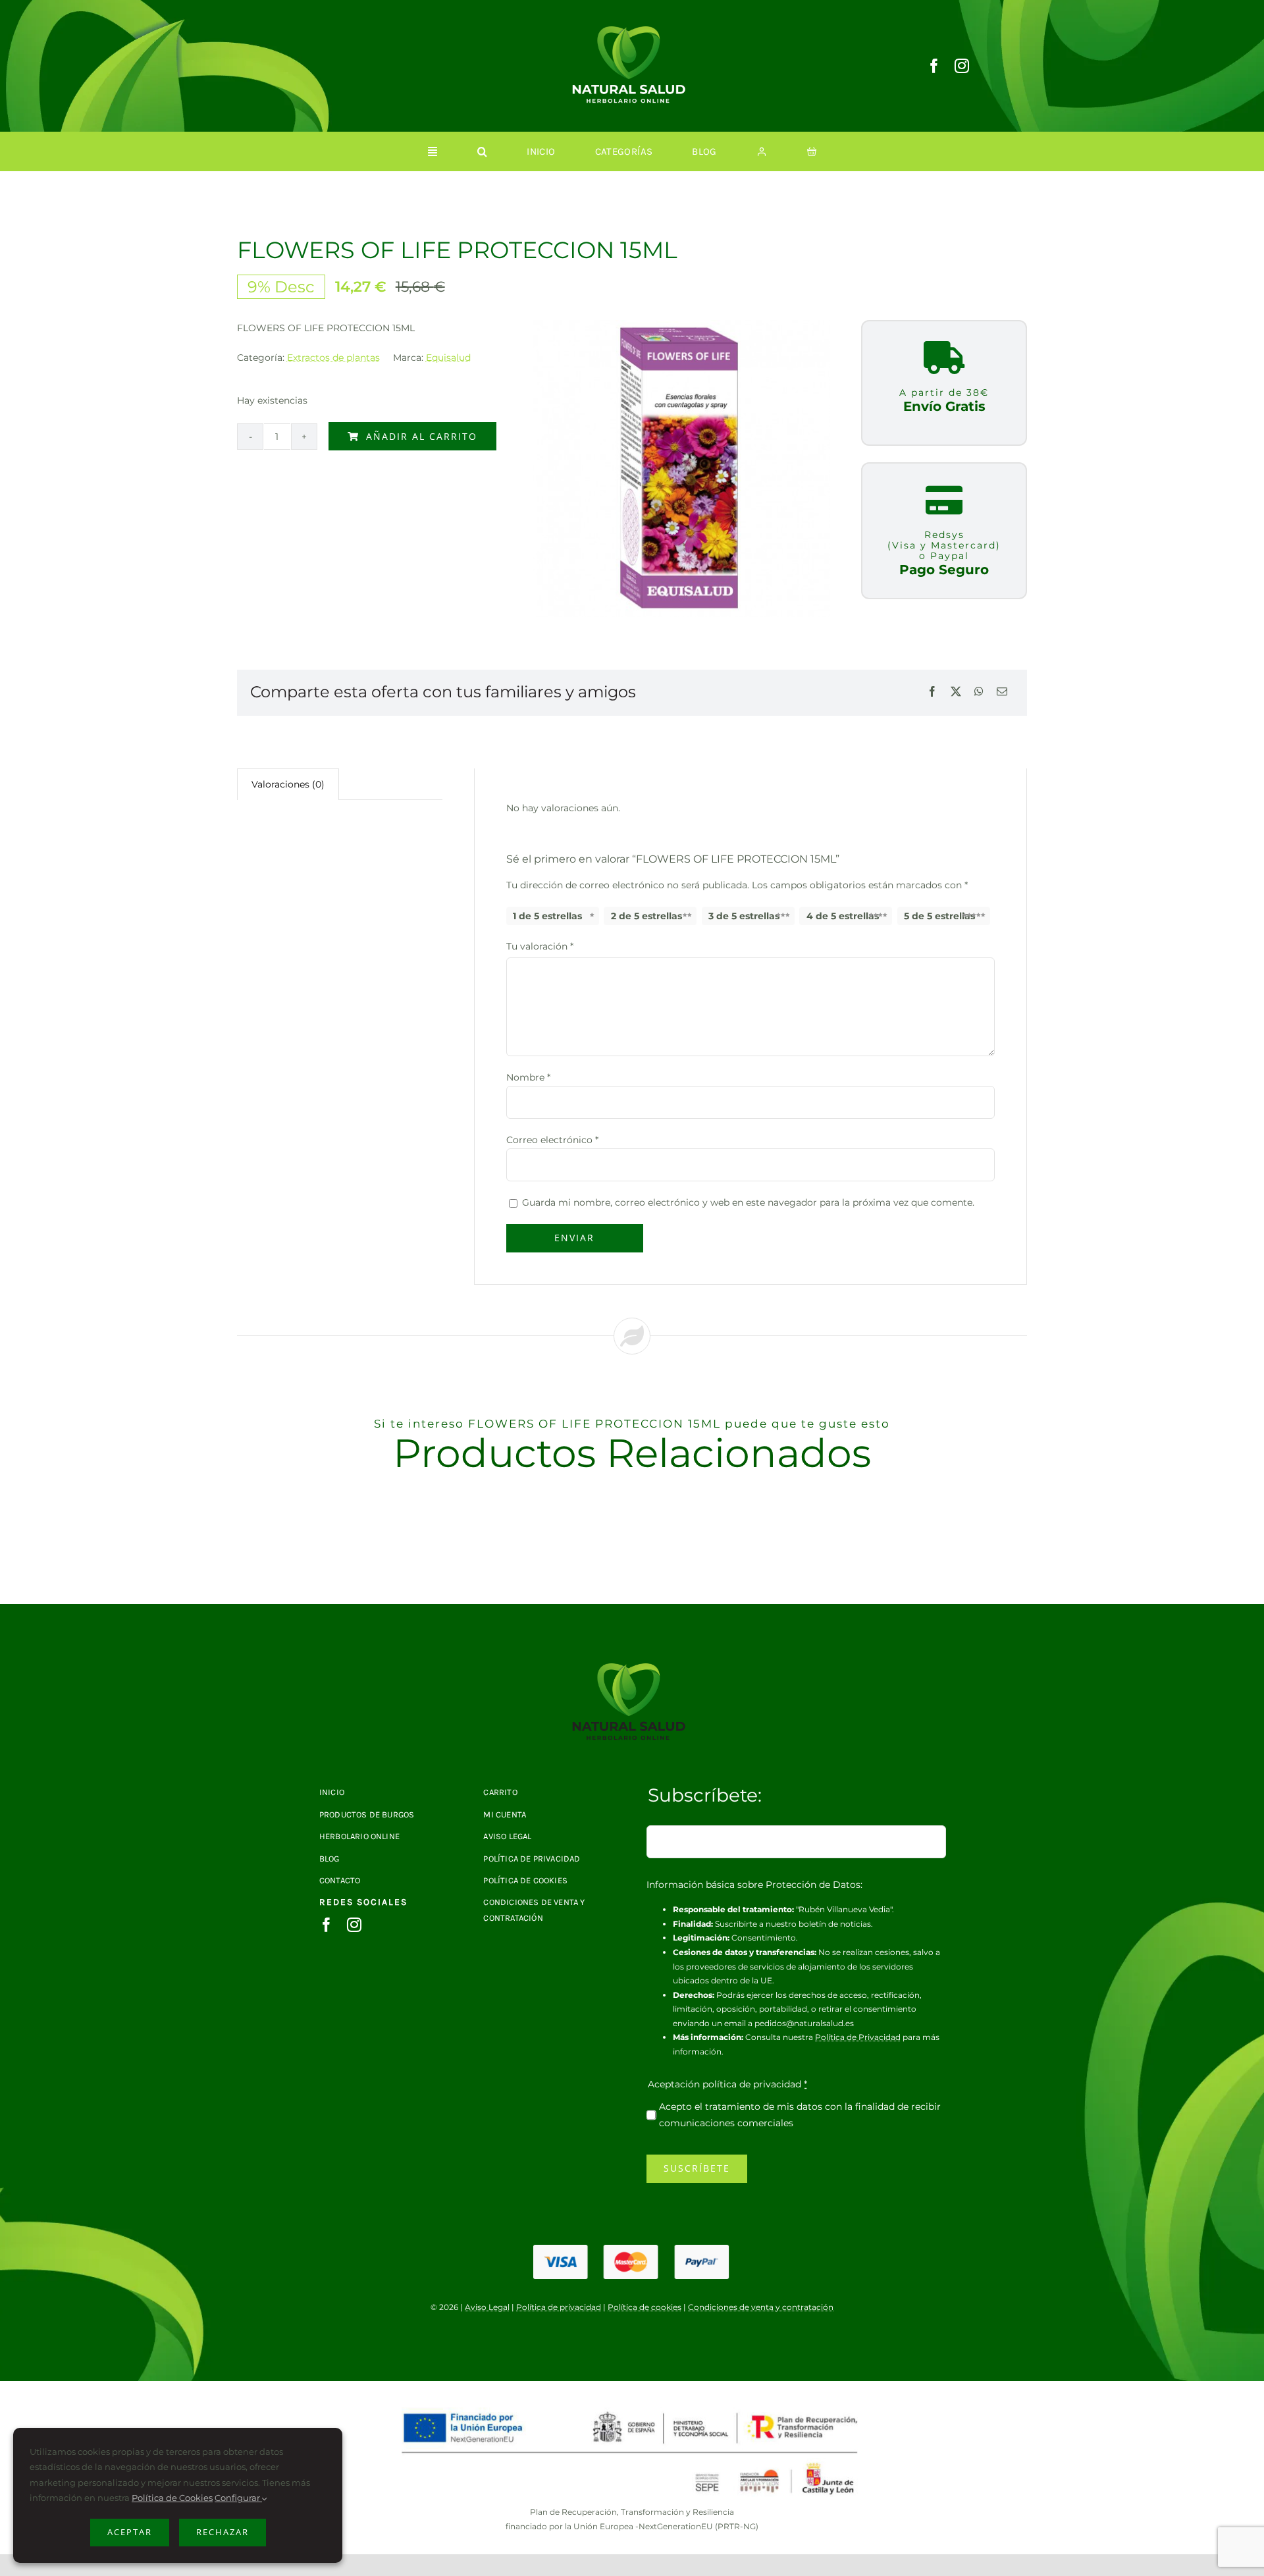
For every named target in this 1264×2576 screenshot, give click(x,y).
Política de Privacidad (858, 2037)
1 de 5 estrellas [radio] (547, 916)
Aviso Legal (487, 2307)
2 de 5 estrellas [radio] (646, 916)
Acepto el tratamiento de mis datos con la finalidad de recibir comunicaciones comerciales (800, 2115)
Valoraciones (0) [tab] (288, 784)
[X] (956, 692)
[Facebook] (932, 692)
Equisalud (448, 358)
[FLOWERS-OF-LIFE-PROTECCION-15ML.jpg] (632, 1668)
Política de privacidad (559, 2307)
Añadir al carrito (422, 436)
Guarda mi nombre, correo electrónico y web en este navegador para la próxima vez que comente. (748, 1202)
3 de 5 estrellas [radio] (744, 916)
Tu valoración (540, 946)
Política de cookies (645, 2307)
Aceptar (130, 2532)
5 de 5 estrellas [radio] (939, 916)
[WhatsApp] (979, 692)
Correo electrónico (552, 1140)
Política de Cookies (172, 2498)
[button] (482, 151)
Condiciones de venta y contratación (761, 2307)
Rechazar (223, 2532)
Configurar (238, 2498)
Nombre (528, 1077)
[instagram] (962, 66)
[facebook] (934, 66)
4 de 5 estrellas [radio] (843, 916)
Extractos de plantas (333, 358)
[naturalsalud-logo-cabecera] (632, 31)
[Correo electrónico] (1002, 692)
